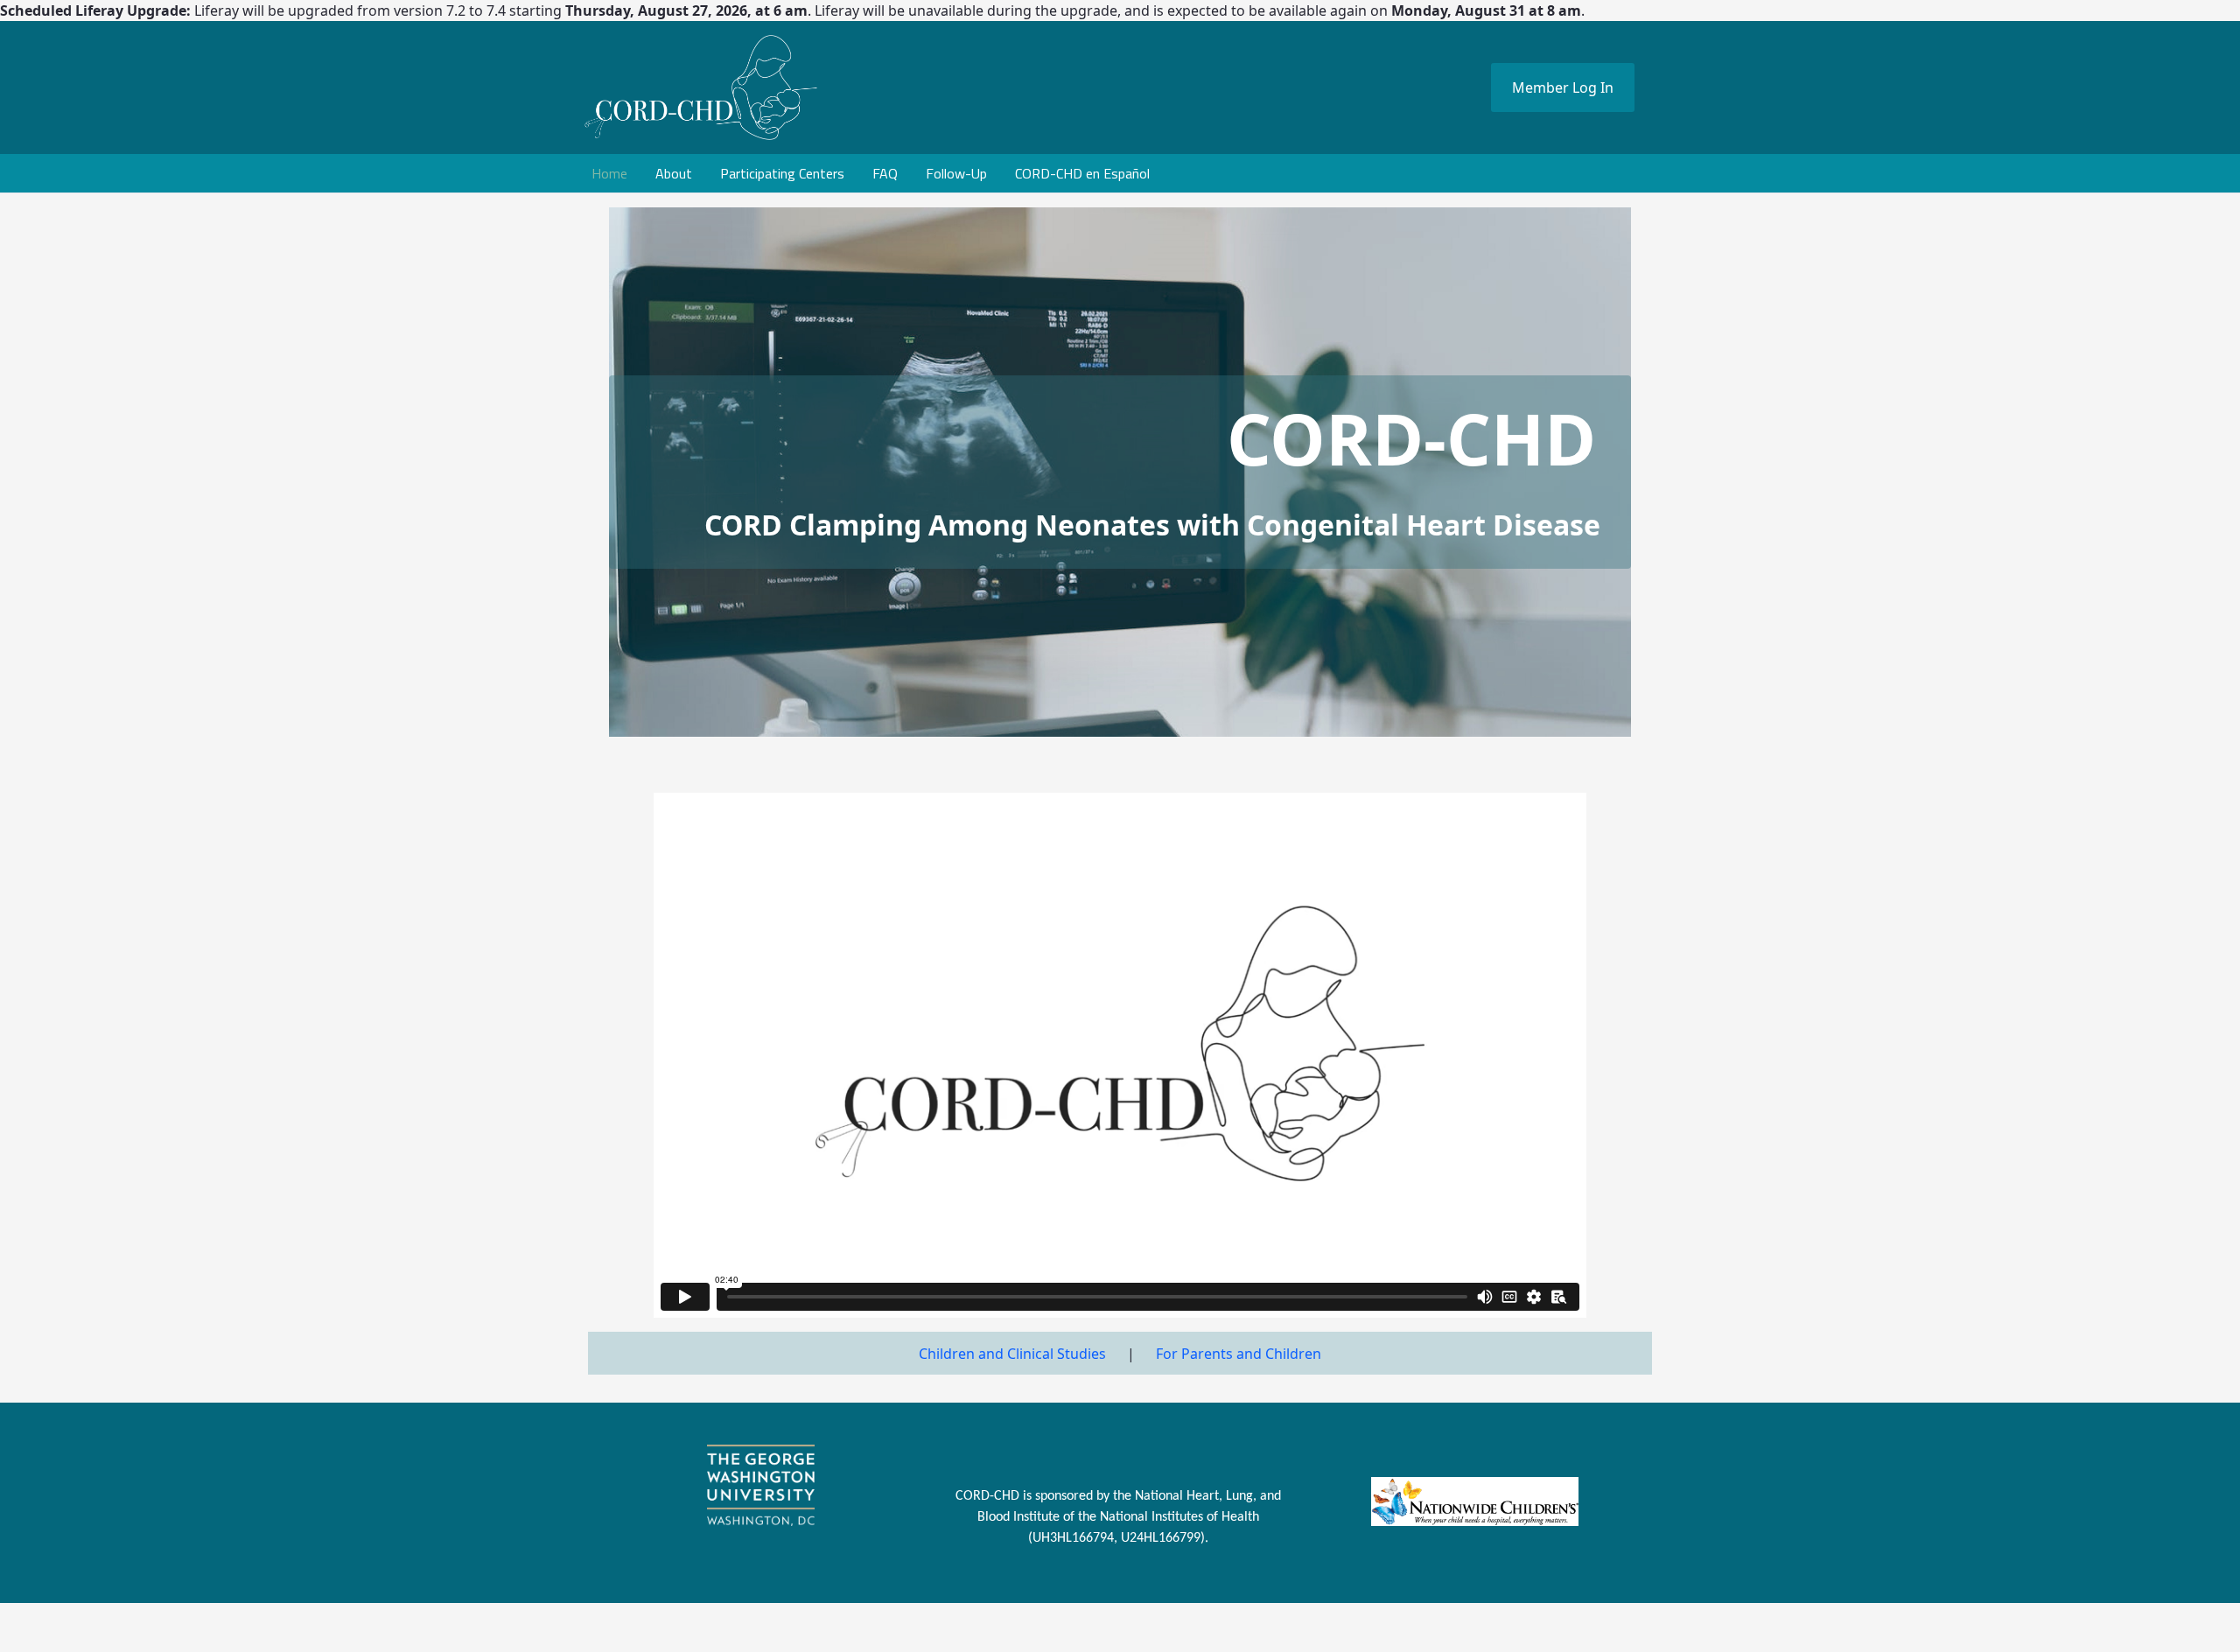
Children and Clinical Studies (1012, 1354)
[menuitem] (609, 173)
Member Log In (1563, 87)
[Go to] (817, 87)
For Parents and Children (1239, 1354)
